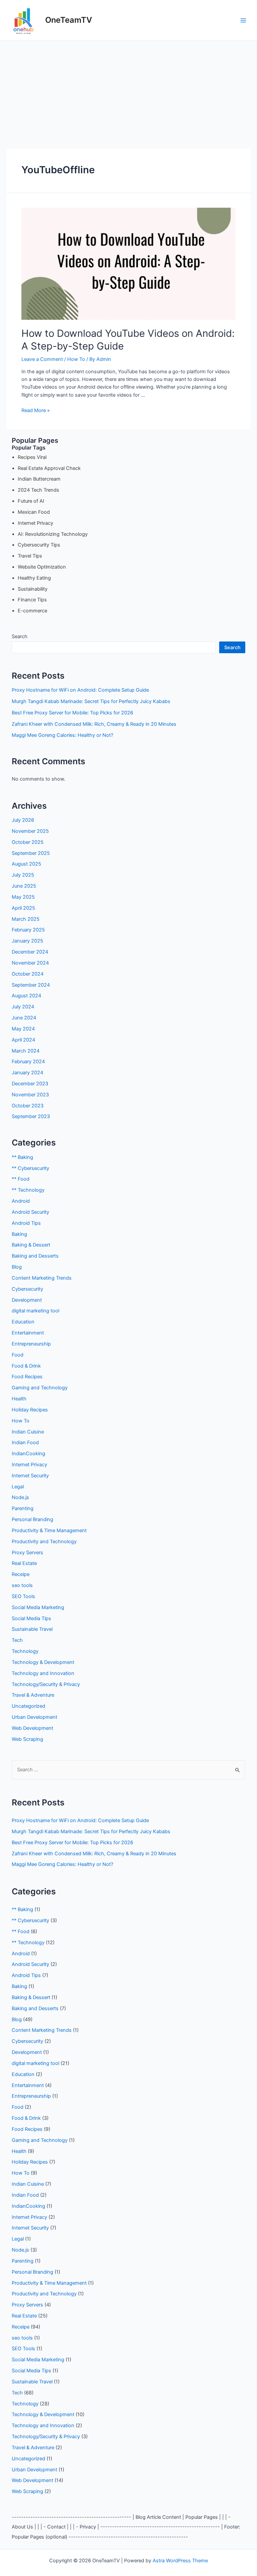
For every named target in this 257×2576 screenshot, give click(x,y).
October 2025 (28, 842)
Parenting (23, 1508)
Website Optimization (42, 567)
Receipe (21, 1574)
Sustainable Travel (32, 1629)
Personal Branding (32, 1519)
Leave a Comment (42, 359)
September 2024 (31, 985)
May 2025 (23, 897)
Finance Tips (32, 600)
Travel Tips (30, 556)
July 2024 (23, 1007)
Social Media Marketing (38, 1607)
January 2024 (27, 1073)
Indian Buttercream (39, 479)
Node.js (20, 1497)
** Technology (28, 1190)
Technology (25, 1651)
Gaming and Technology (40, 1388)
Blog (17, 1267)
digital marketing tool (35, 1311)
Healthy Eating (34, 578)
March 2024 (26, 1051)
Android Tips (26, 1223)
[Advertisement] (128, 91)
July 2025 (23, 875)
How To (76, 359)
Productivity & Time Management (49, 1530)
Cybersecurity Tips (39, 545)
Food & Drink (26, 1366)
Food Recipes (27, 1377)
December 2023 (30, 1084)
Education (23, 1322)
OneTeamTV (69, 20)
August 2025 (26, 864)
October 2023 (28, 1106)
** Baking (22, 1157)
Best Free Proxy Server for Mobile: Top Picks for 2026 (72, 713)
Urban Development (34, 1717)
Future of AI (31, 501)
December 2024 (30, 952)
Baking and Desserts (35, 1256)
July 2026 (23, 820)
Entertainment (28, 1333)
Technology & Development (43, 1662)
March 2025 (26, 919)
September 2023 (31, 1116)
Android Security (30, 1212)
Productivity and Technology (44, 1542)
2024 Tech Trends (38, 490)
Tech (17, 1640)
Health (19, 1399)
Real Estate (24, 1563)
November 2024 (30, 963)
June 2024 (24, 1018)
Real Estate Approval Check (49, 468)
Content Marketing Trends (42, 1278)
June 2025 (24, 886)
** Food (21, 1179)
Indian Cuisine (28, 1432)
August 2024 (26, 996)
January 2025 (27, 941)
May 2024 (23, 1029)
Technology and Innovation (43, 1673)
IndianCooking (28, 1454)
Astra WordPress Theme (180, 2561)
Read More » (36, 410)
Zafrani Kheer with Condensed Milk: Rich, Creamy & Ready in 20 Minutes (94, 724)
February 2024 (28, 1062)
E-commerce (32, 611)
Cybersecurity (27, 1289)
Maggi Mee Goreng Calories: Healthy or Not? (62, 735)
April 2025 (23, 908)
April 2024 (23, 1040)
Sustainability (33, 589)
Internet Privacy (35, 523)
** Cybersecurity (30, 1168)
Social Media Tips (31, 1618)
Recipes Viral (32, 457)
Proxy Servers (27, 1553)
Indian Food (25, 1443)
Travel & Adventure (33, 1695)
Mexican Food (34, 512)
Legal (18, 1487)
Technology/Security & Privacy (46, 1684)
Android (21, 1201)
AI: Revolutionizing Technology (53, 534)
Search (20, 636)
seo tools (22, 1585)
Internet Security (30, 1476)
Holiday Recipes (30, 1410)
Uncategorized (28, 1706)
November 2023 (30, 1095)
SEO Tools (23, 1596)
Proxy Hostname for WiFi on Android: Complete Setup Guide (80, 690)
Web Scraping (27, 1739)
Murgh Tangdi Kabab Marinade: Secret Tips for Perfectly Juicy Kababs (91, 701)
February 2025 (28, 930)
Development (27, 1300)
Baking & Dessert (31, 1245)
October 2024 (28, 974)
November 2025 (30, 831)
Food (18, 1355)
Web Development (32, 1728)
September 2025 (31, 853)
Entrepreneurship (31, 1344)
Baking (19, 1234)
